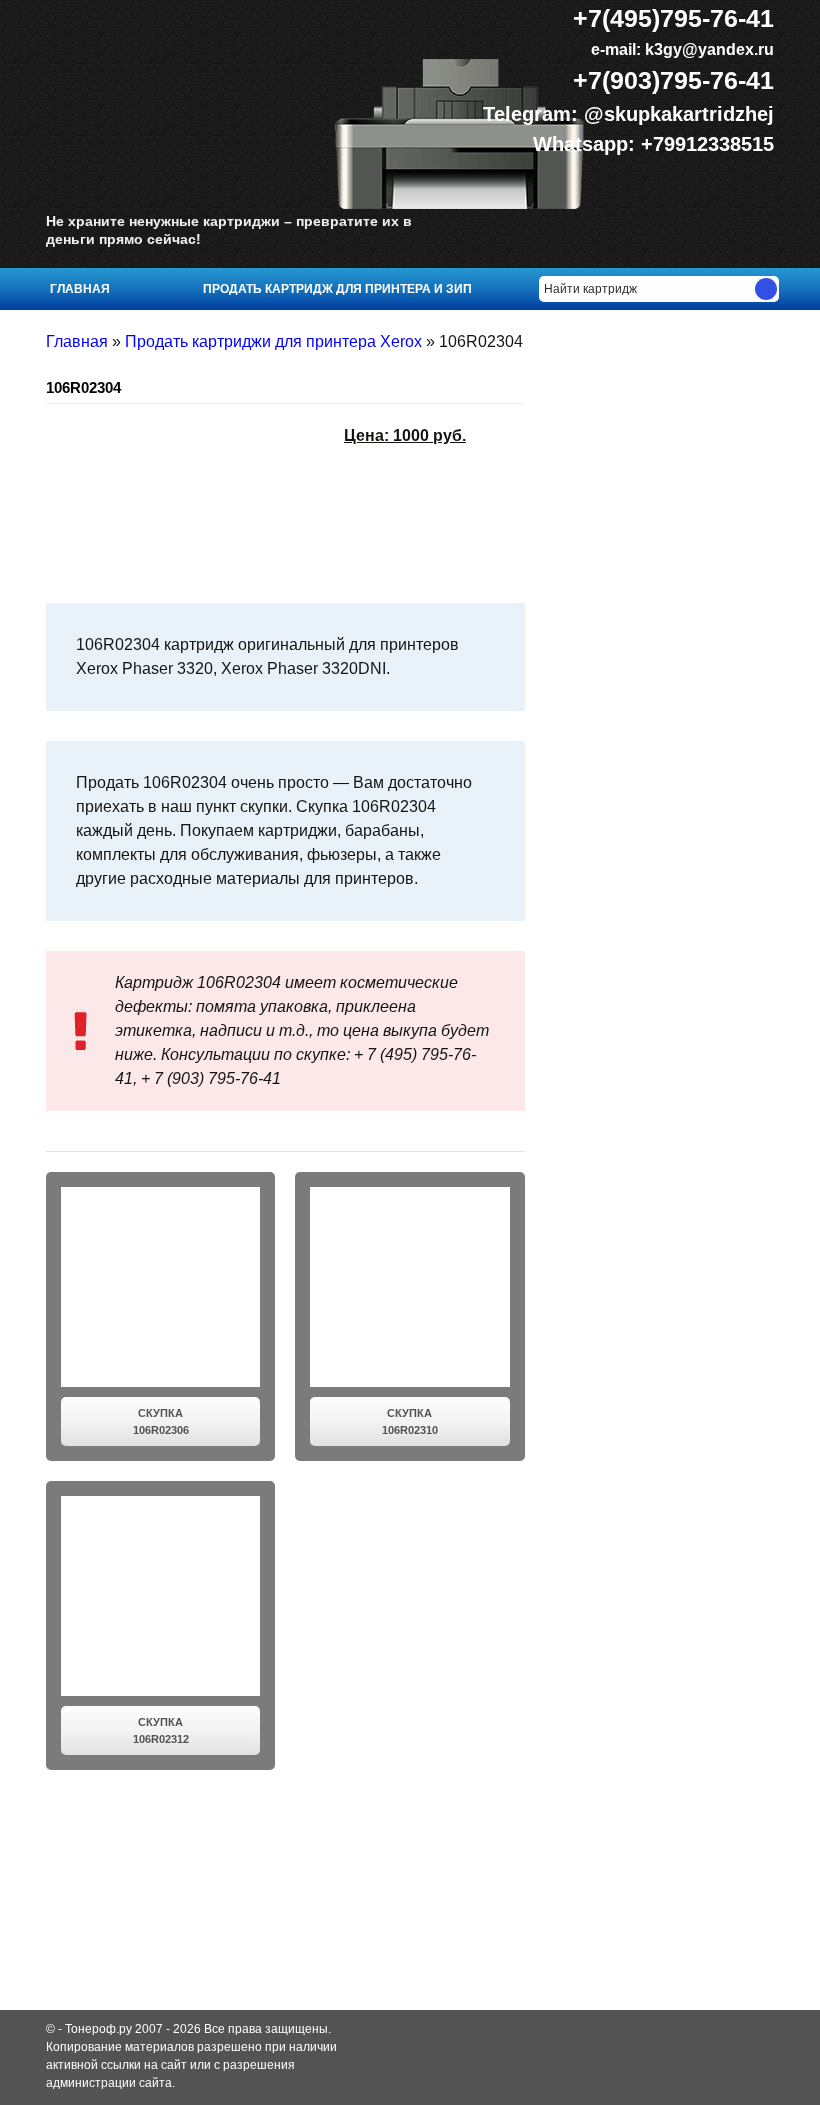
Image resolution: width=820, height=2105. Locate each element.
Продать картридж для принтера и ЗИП (337, 289)
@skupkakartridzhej (679, 114)
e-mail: (680, 49)
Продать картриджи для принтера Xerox (273, 341)
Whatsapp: (587, 144)
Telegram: (533, 114)
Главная (80, 289)
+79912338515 (707, 144)
